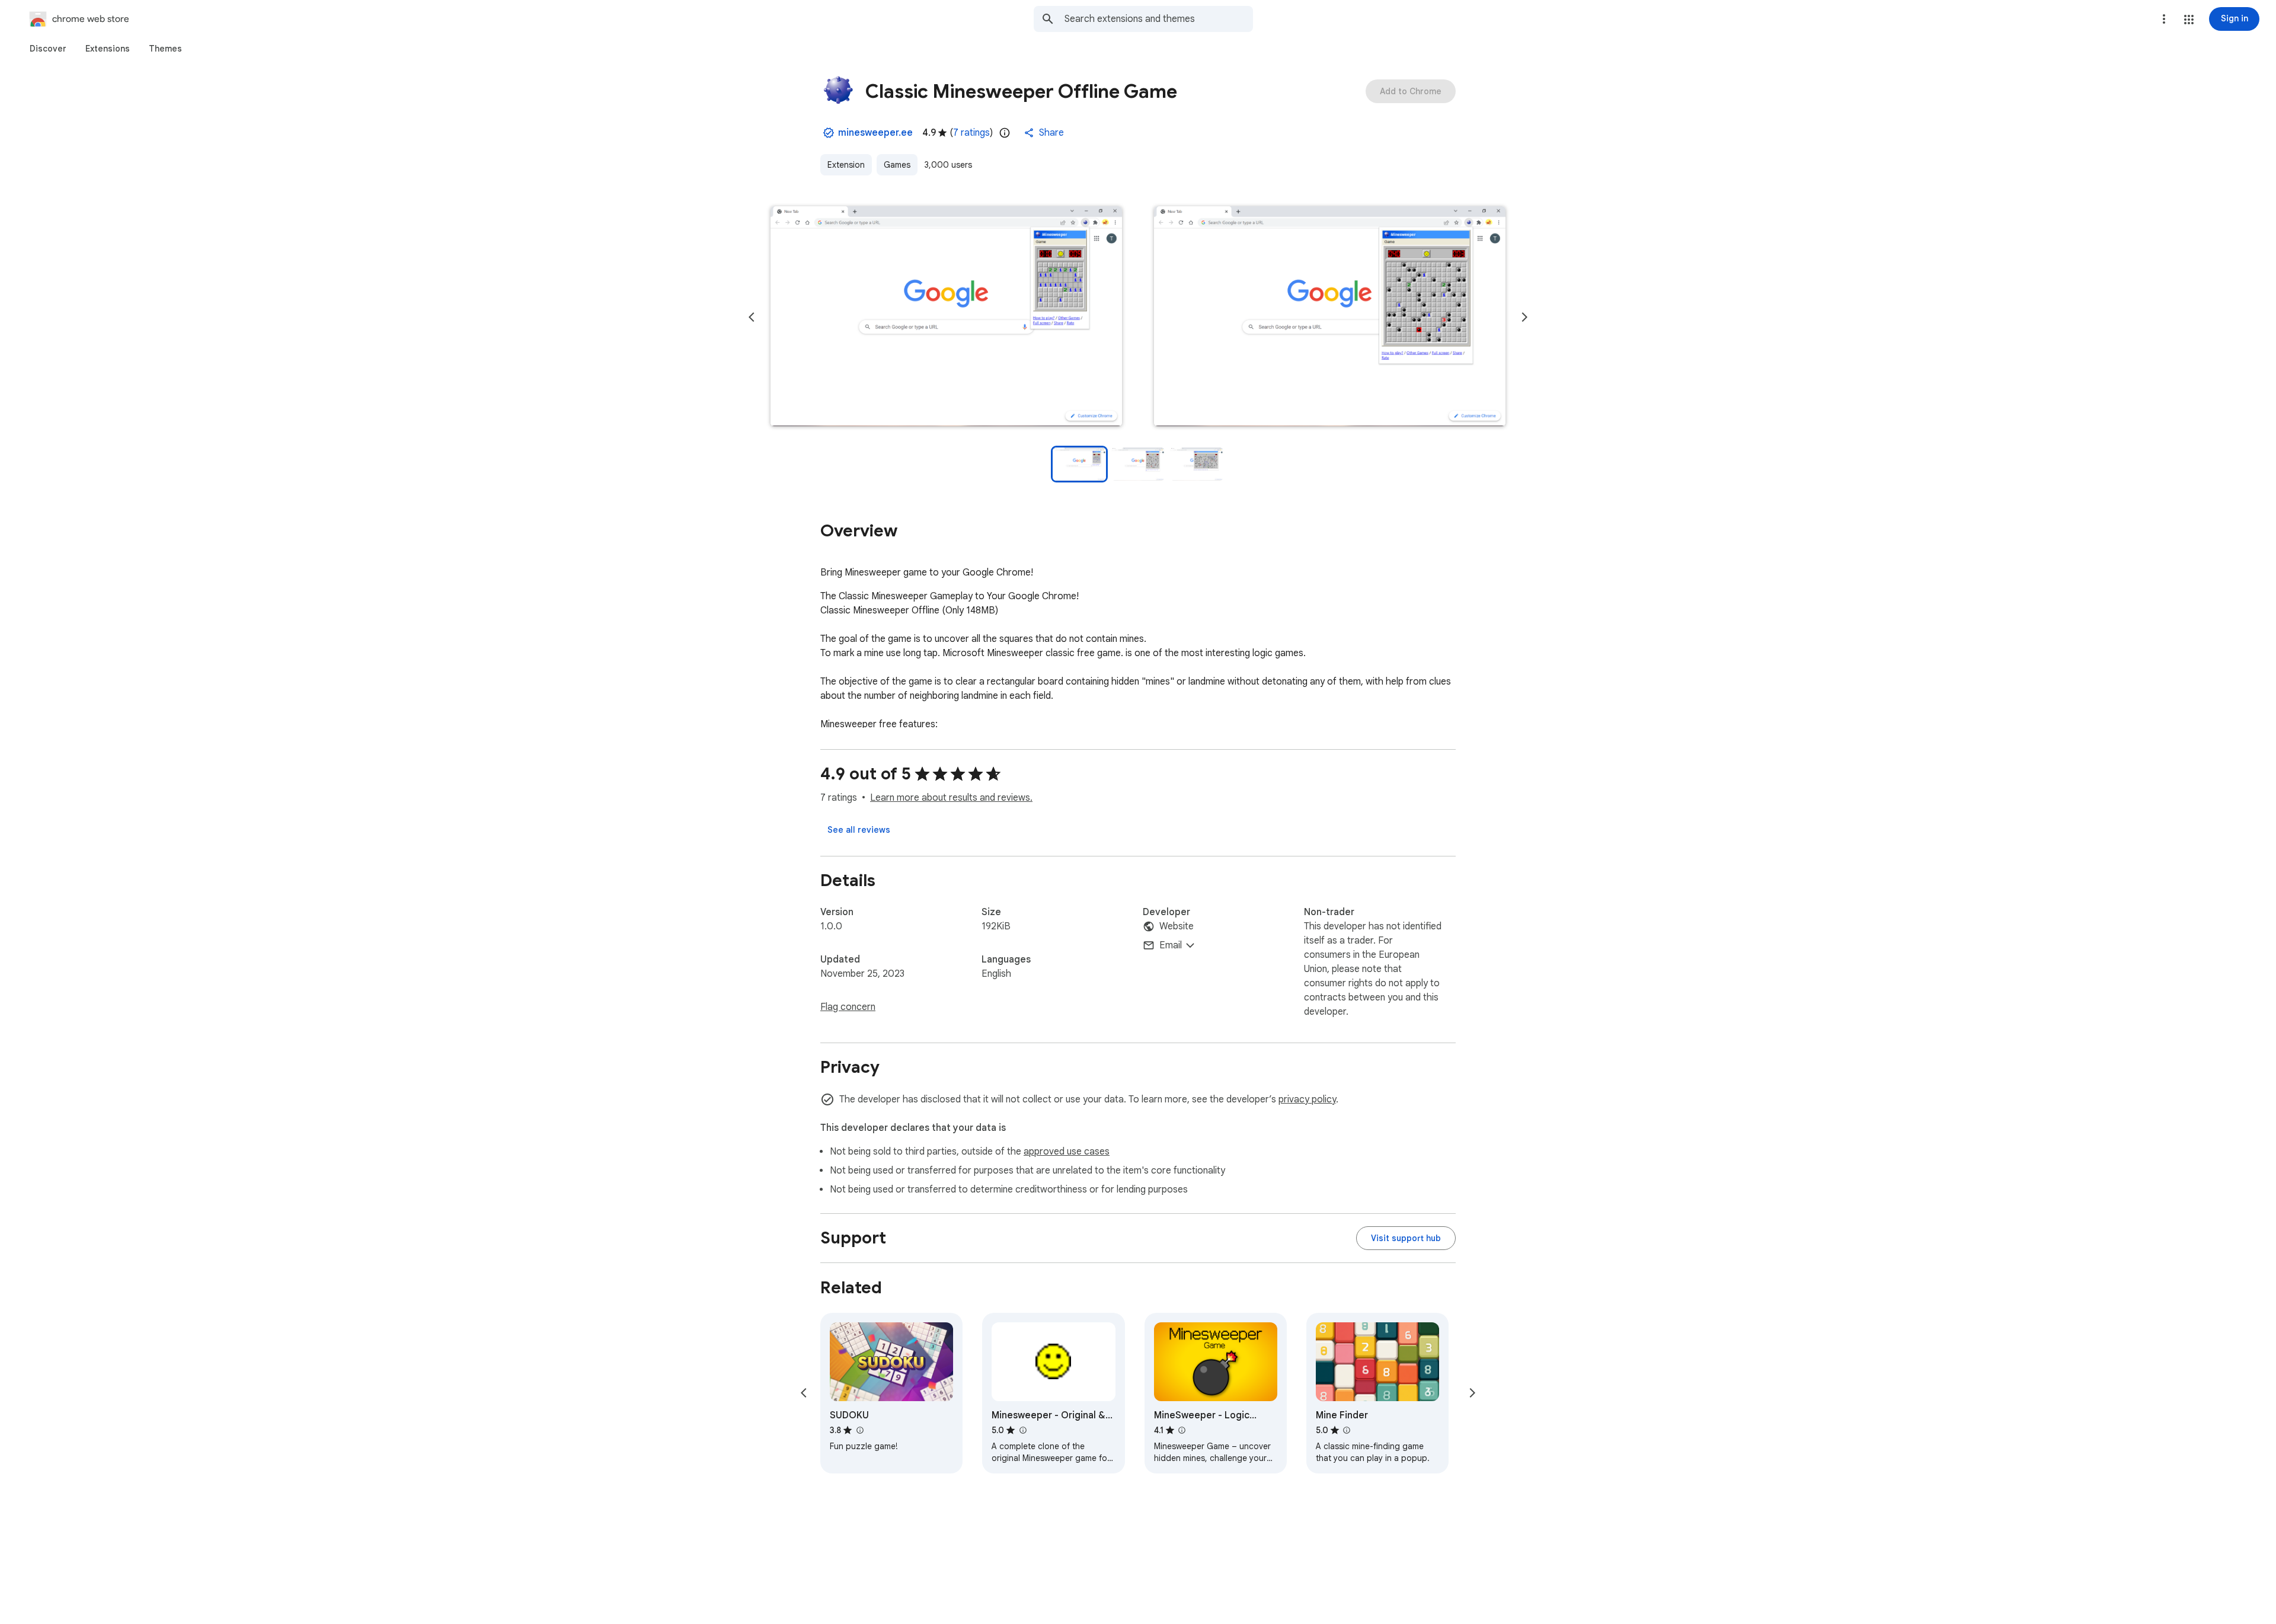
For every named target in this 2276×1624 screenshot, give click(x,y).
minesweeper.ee (875, 133)
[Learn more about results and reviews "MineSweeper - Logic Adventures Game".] (1182, 1430)
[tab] (48, 49)
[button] (2189, 20)
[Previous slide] (752, 317)
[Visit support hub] (1406, 1238)
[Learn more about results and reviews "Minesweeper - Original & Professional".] (1022, 1430)
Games (897, 165)
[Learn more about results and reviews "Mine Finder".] (1347, 1430)
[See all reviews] (859, 830)
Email (1171, 945)
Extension (846, 165)
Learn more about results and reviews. (951, 798)
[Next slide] (1524, 317)
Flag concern (848, 1007)
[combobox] (1159, 19)
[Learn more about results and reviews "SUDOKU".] (859, 1430)
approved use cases (1067, 1152)
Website (1177, 926)
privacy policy (1307, 1099)
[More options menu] (2164, 19)
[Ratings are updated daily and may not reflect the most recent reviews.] (1005, 133)
